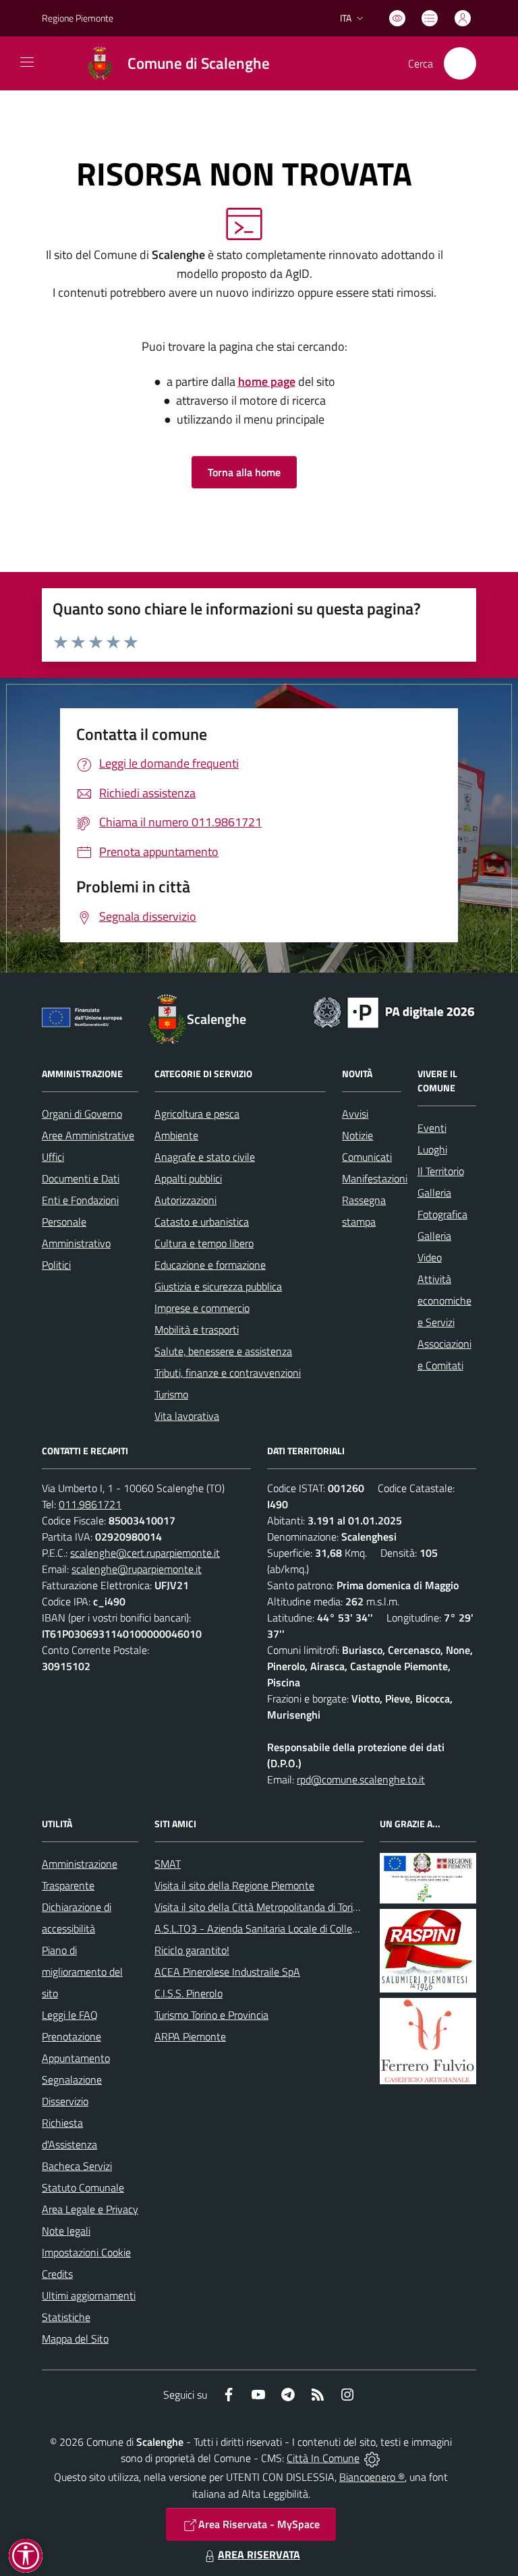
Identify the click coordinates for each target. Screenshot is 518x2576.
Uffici (53, 1157)
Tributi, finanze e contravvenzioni (228, 1373)
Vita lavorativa (187, 1416)
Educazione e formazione (210, 1265)
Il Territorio (441, 1171)
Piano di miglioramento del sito (82, 1972)
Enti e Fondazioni (80, 1200)
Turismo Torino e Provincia (211, 2015)
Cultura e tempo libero (204, 1243)
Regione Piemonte (78, 18)
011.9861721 (90, 1504)
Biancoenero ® (372, 2477)
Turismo (171, 1394)
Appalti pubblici (188, 1178)
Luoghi (432, 1149)
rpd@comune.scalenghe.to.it (361, 1779)
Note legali (66, 2231)
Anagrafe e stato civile (205, 1157)
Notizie (357, 1135)
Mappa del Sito (75, 2339)
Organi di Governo (82, 1114)
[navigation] (27, 62)
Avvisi (355, 1114)
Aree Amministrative (88, 1135)
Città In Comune (323, 2458)
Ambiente (176, 1135)
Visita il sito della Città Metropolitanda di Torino (259, 1907)
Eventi (432, 1128)
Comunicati (367, 1157)
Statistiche (66, 2317)
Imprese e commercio (202, 1308)
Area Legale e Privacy (90, 2209)
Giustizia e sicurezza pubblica (218, 1286)
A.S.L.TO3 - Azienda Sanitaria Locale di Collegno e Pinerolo (285, 1928)
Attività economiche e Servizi (444, 1300)
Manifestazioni (375, 1178)
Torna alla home (244, 472)
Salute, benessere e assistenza (223, 1351)
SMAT (168, 1864)
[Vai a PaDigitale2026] (394, 1011)
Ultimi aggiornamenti (89, 2295)
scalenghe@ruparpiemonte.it (137, 1569)
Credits (57, 2274)
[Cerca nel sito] (460, 63)
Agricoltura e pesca (197, 1114)
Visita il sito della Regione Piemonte (234, 1885)
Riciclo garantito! (192, 1950)
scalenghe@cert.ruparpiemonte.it (145, 1553)
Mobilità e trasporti (197, 1329)
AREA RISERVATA (259, 2554)
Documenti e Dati (81, 1178)
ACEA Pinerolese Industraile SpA (227, 1972)
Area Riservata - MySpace (259, 2524)
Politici (56, 1265)
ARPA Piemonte (190, 2036)
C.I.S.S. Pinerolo (189, 1993)
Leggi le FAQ (70, 2015)
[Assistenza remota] (372, 2458)
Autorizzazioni (185, 1200)
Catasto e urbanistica (202, 1222)
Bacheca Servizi (77, 2166)
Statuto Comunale (83, 2187)
